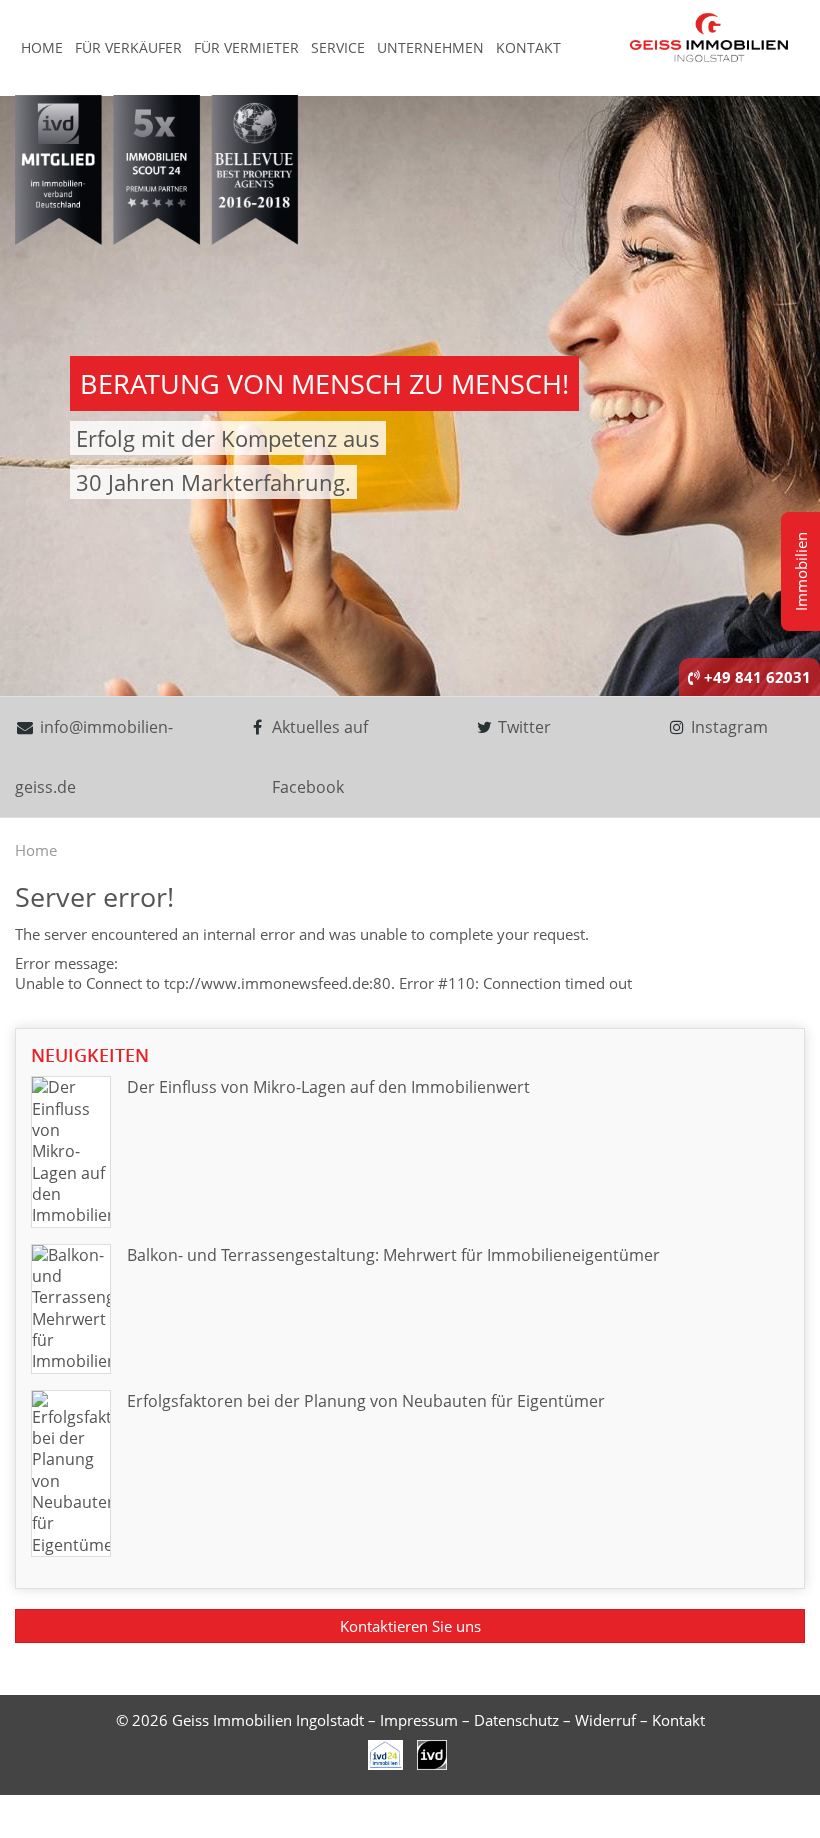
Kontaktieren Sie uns (410, 1626)
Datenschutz (516, 1720)
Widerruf (605, 1720)
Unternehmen (430, 47)
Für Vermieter (246, 47)
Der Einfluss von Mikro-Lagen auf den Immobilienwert (328, 1087)
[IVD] (386, 1753)
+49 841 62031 (755, 677)
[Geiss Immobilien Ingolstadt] (709, 36)
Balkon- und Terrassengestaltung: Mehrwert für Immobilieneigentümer (393, 1255)
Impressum (419, 1720)
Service (338, 47)
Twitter (522, 727)
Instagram (727, 727)
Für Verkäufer (128, 47)
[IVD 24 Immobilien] (432, 1753)
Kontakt (528, 47)
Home (42, 47)
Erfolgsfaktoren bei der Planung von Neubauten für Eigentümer (366, 1401)
